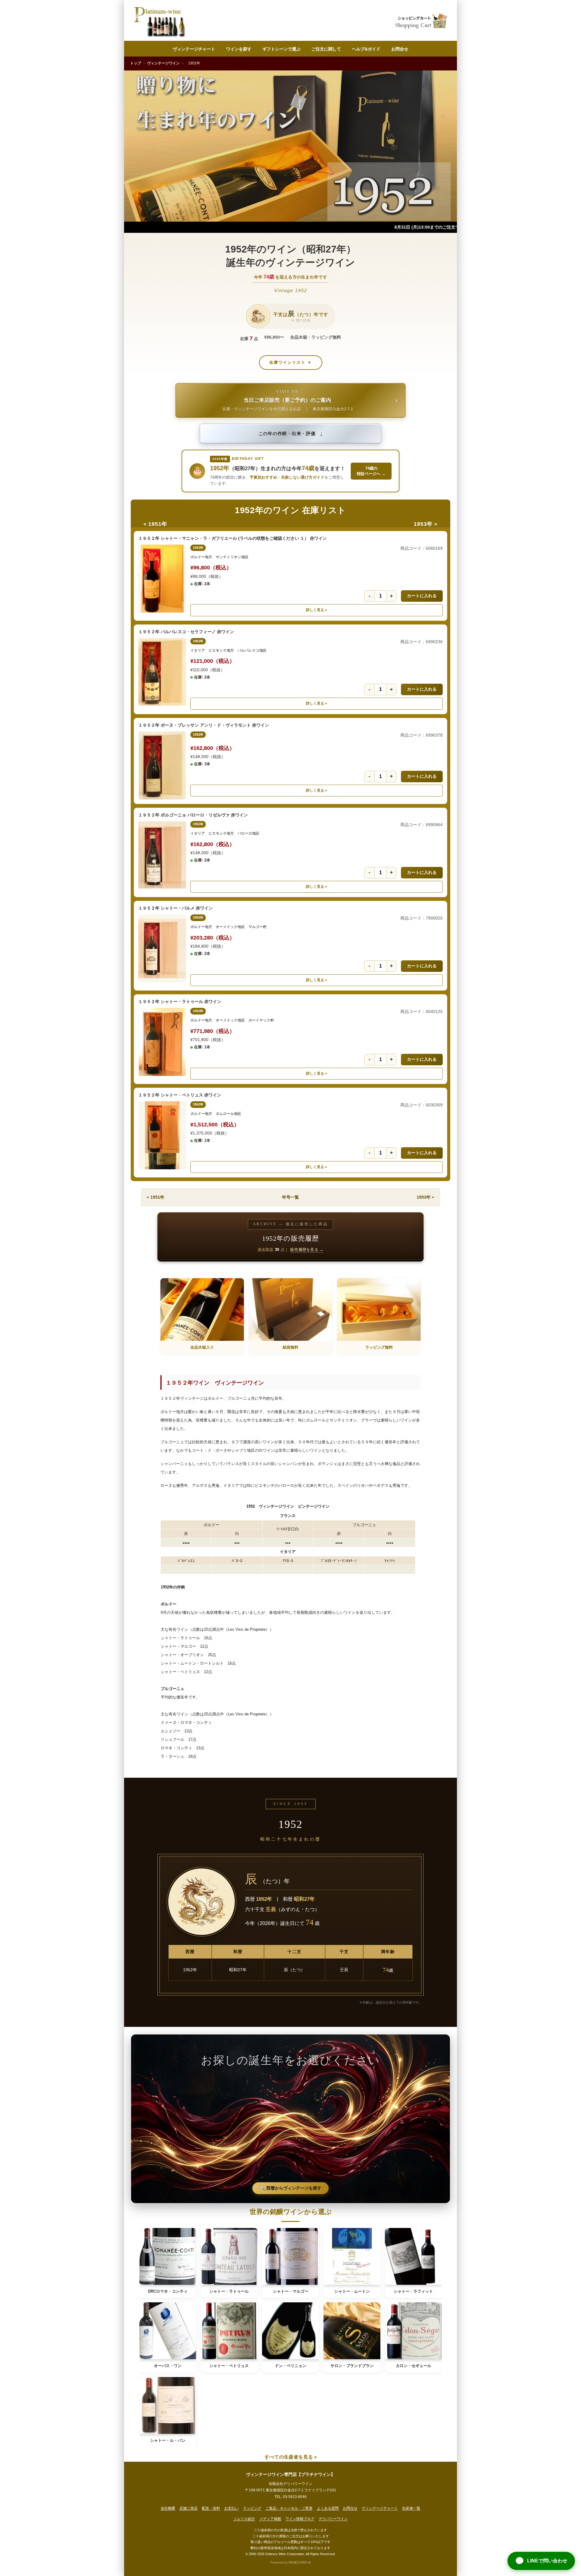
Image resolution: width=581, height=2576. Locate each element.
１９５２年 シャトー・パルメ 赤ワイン (176, 908)
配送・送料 (211, 2508)
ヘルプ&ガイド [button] (366, 49)
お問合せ (400, 49)
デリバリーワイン (333, 2519)
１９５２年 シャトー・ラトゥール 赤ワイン (180, 1001)
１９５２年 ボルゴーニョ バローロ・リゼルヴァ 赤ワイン (193, 815)
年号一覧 (290, 1197)
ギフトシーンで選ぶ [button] (281, 49)
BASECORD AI (300, 2562)
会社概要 (168, 2508)
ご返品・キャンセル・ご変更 (289, 2508)
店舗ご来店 (189, 2508)
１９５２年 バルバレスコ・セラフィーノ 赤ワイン (186, 632)
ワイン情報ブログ (300, 2519)
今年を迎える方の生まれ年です (290, 277)
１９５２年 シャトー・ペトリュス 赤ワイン (180, 1095)
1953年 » (426, 524)
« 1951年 (155, 524)
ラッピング (252, 2508)
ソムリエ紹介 (244, 2519)
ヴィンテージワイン (163, 63)
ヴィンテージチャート (194, 49)
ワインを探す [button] (239, 49)
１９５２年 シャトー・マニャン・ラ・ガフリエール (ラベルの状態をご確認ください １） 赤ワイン (233, 538)
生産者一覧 (411, 2508)
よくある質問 (328, 2508)
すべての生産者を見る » (291, 2457)
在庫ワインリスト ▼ (291, 362)
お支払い (231, 2508)
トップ (136, 63)
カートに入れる (422, 596)
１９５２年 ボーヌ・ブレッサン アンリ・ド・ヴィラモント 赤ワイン (204, 725)
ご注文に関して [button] (326, 49)
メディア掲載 (270, 2519)
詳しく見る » (317, 610)
